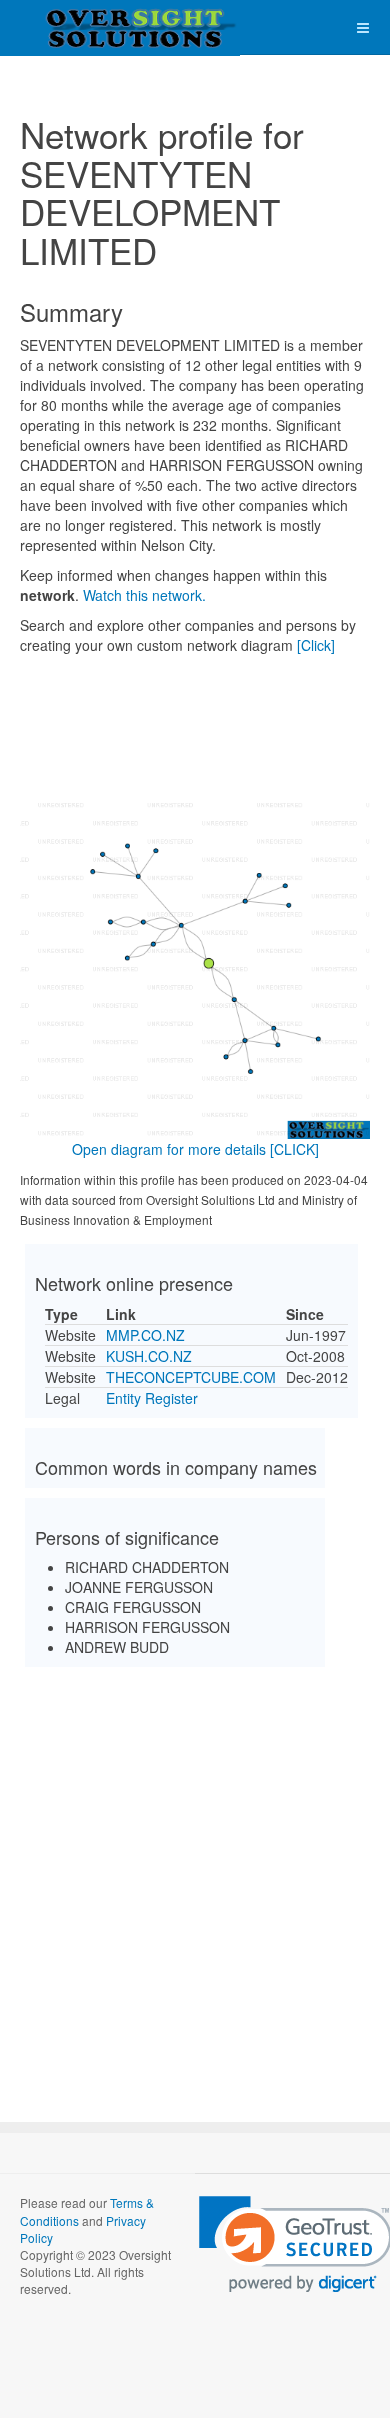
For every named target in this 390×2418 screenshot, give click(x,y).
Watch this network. (144, 595)
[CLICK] (294, 1149)
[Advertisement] (195, 1877)
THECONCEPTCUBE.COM (191, 1377)
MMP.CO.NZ (145, 1335)
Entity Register (152, 1398)
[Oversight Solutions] (80, 27)
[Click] (316, 645)
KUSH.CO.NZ (149, 1356)
